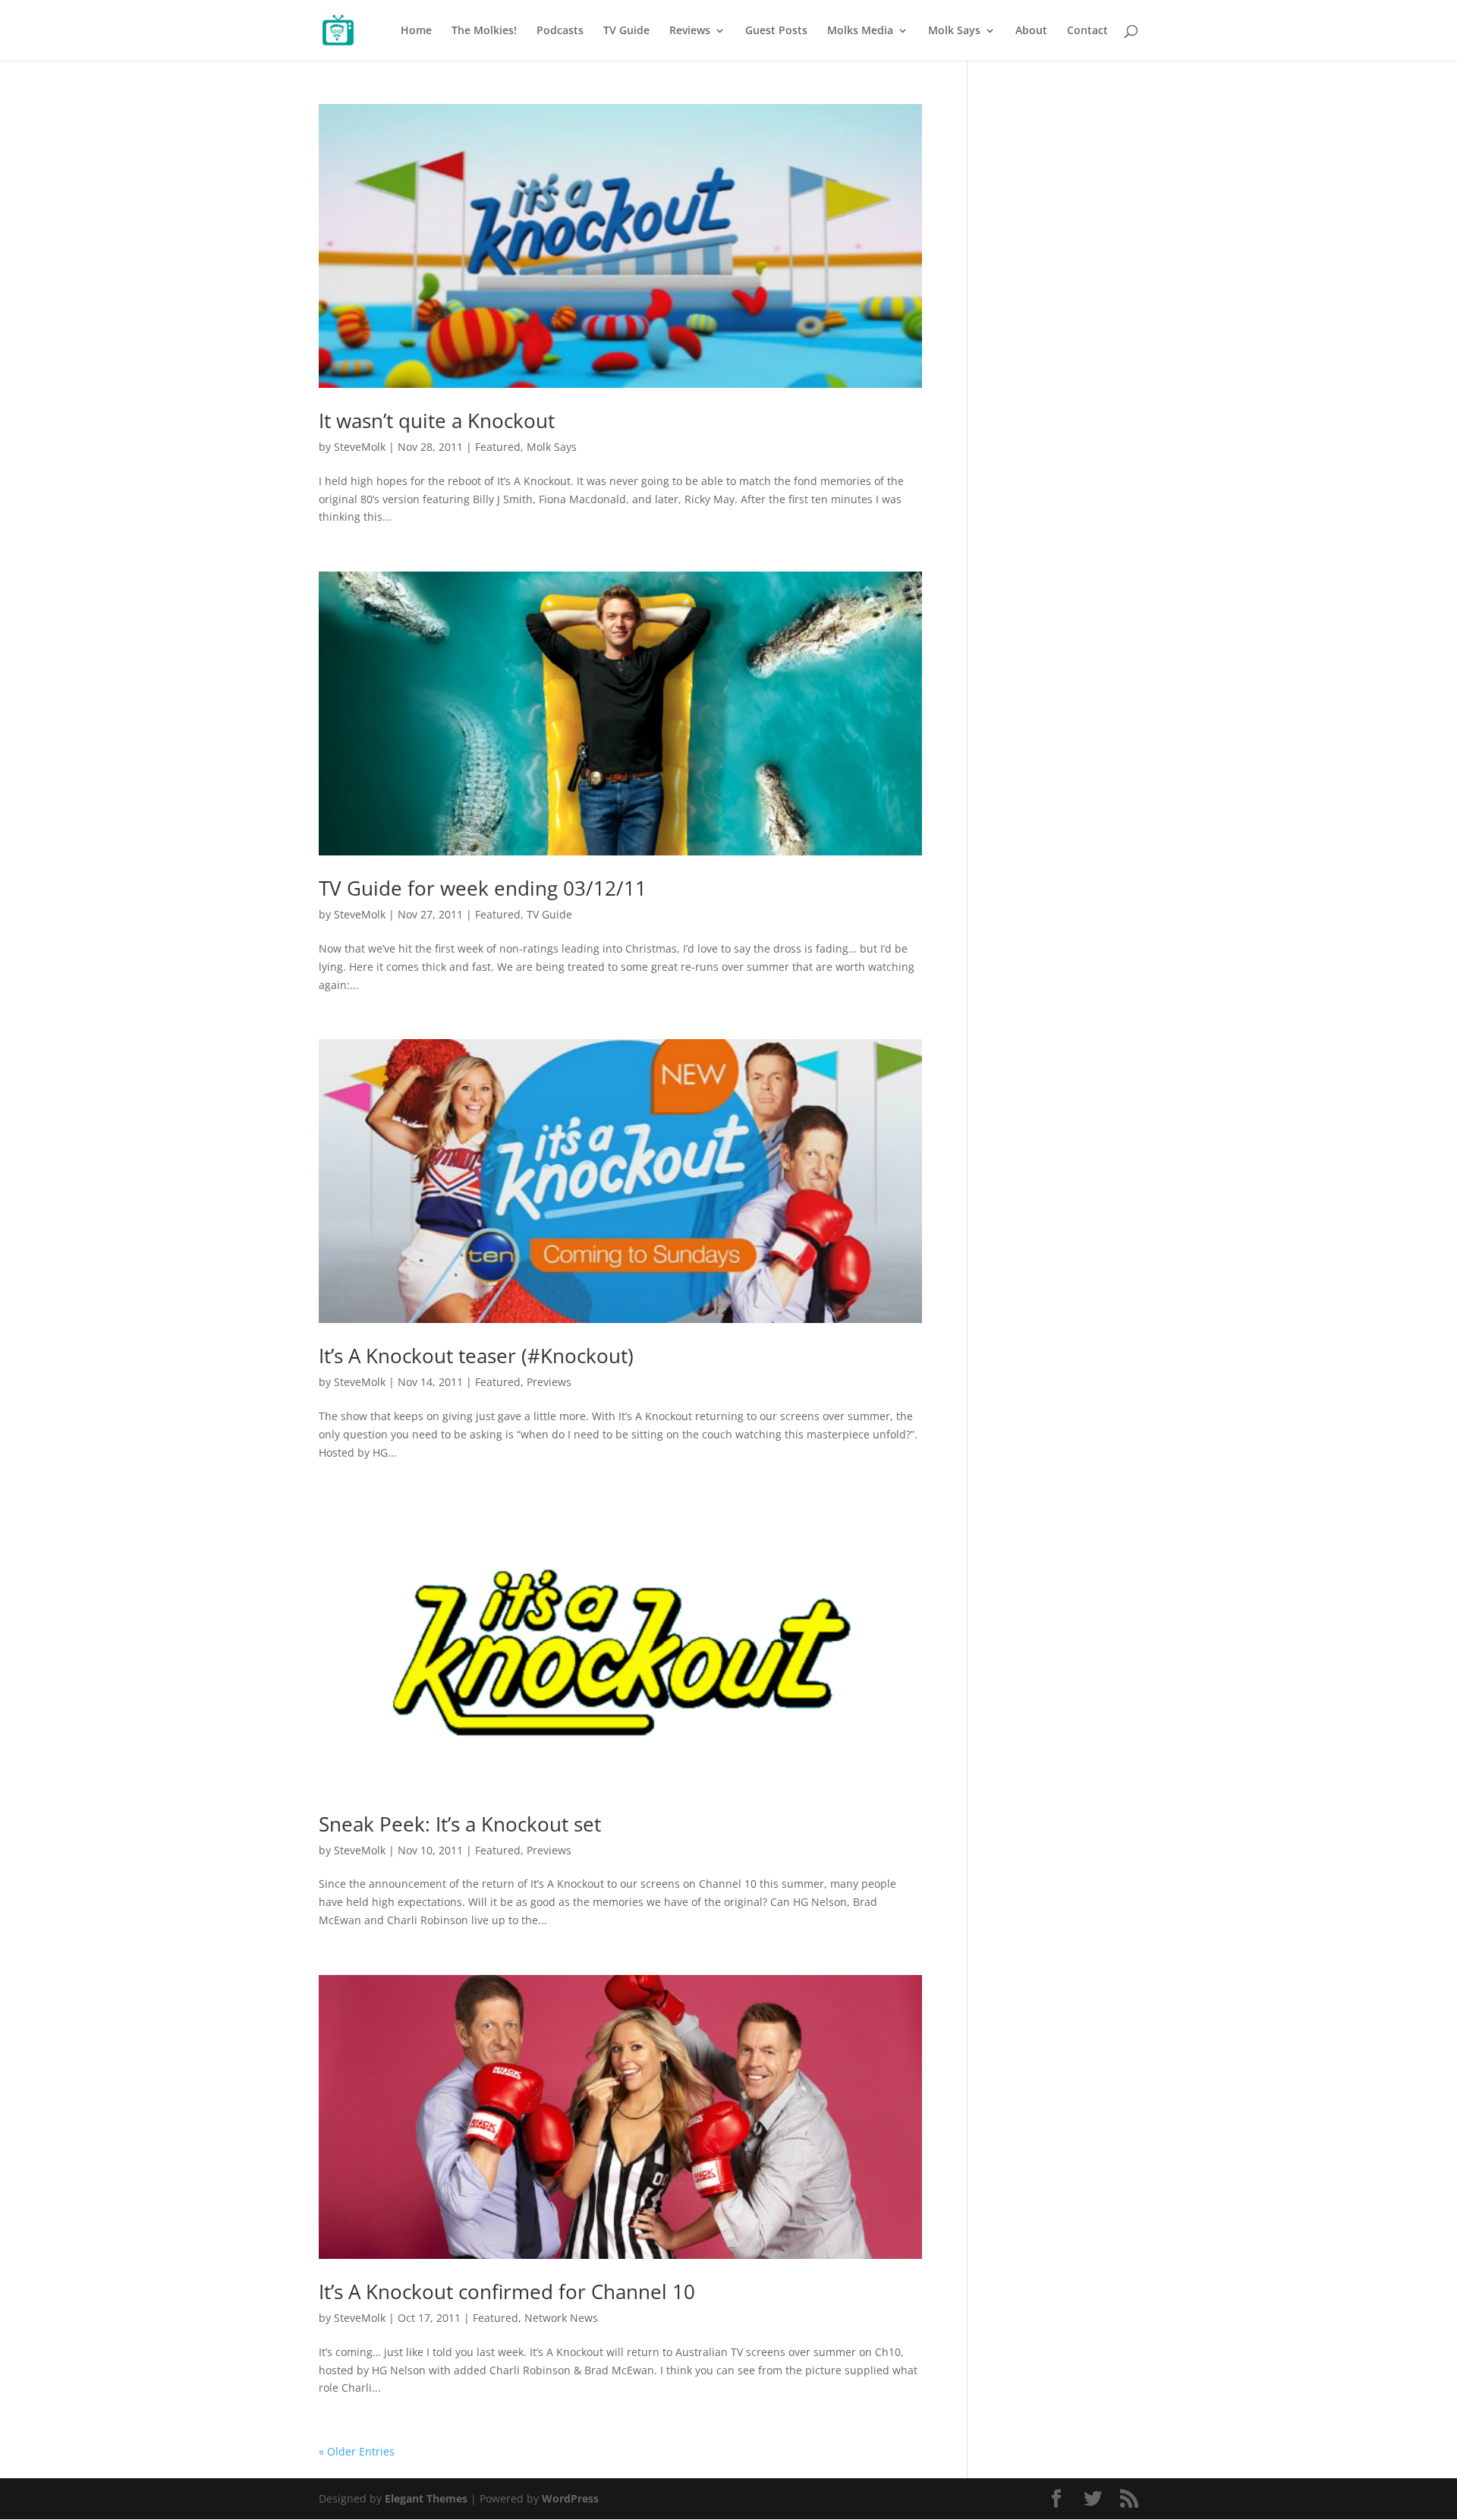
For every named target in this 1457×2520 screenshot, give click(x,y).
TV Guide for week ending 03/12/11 (483, 888)
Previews (549, 1382)
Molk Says (954, 31)
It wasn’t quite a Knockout (437, 421)
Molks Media (860, 31)
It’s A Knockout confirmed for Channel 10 (507, 2292)
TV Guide (626, 31)
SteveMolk (360, 447)
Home (416, 31)
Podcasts (560, 31)
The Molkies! (484, 31)
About (1031, 31)
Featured (498, 447)
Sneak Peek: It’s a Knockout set (460, 1824)
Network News (561, 2318)
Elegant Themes (426, 2498)
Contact (1087, 31)
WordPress (570, 2498)
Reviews (690, 31)
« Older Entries (357, 2451)
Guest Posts (776, 31)
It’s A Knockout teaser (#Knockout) (476, 1356)
